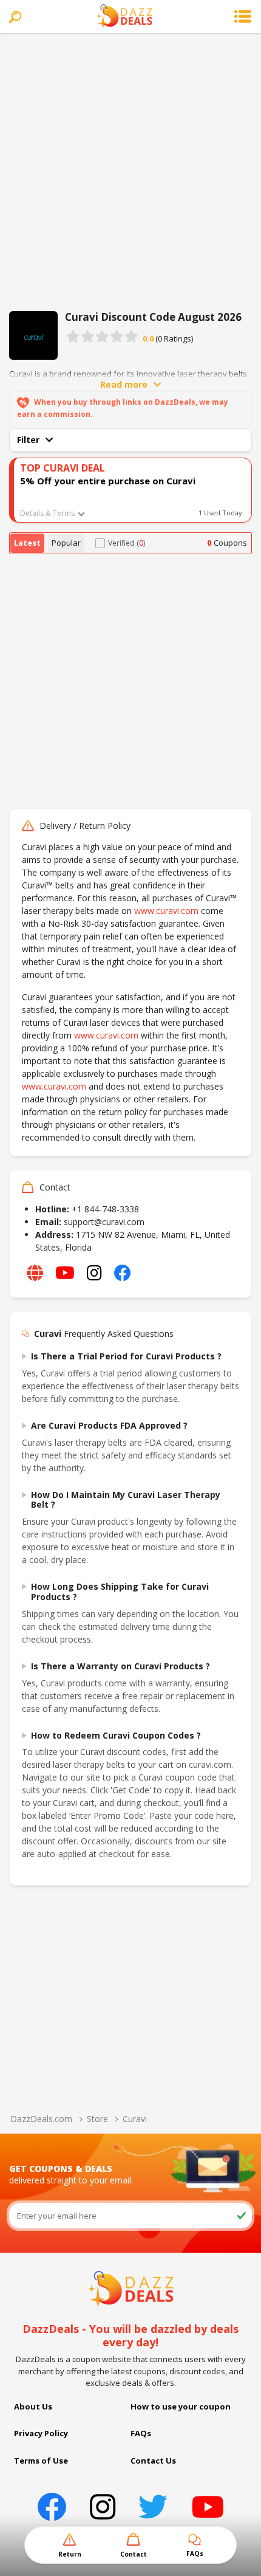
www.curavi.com (166, 911)
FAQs (141, 2433)
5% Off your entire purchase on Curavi (108, 481)
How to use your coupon (181, 2406)
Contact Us (153, 2461)
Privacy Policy (41, 2433)
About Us (33, 2406)
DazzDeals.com (41, 2119)
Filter (28, 440)
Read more (124, 384)
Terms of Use (41, 2461)
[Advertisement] (130, 170)
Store (97, 2119)
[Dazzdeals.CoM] (131, 2288)
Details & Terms (47, 513)
